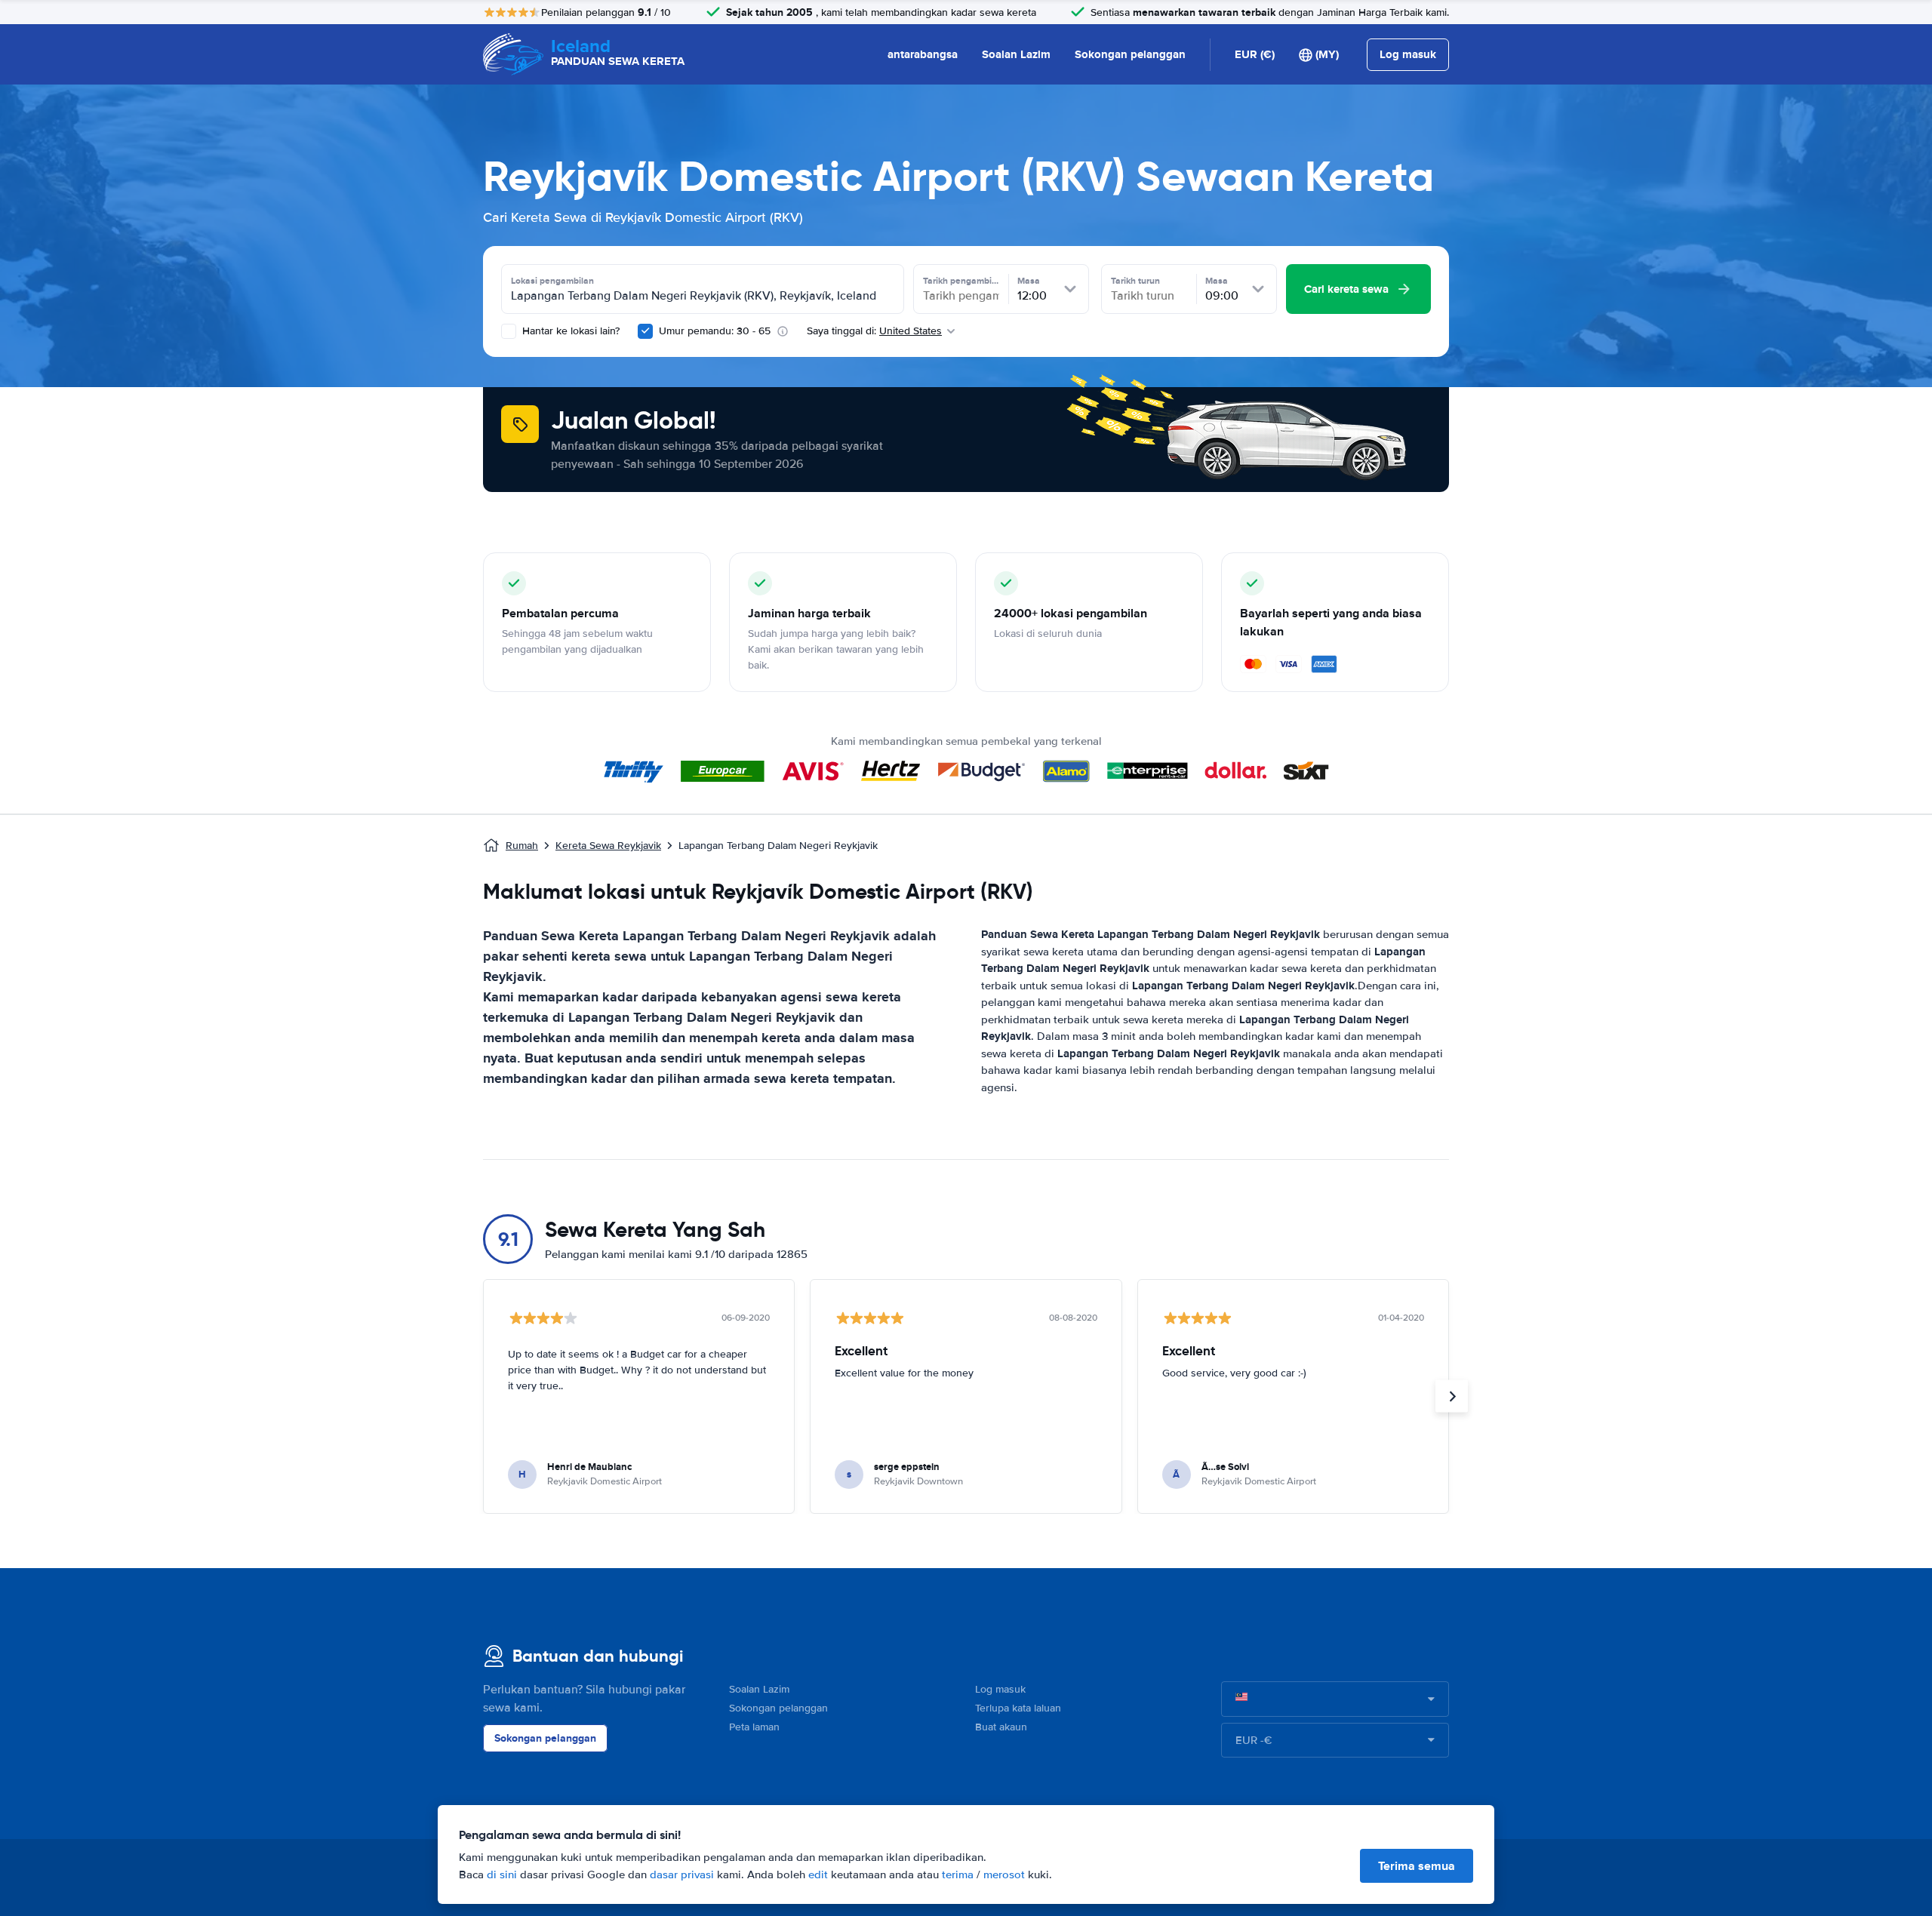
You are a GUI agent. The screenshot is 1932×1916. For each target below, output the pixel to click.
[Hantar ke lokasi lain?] (509, 331)
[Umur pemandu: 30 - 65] (645, 331)
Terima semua (1417, 1866)
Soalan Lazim (1016, 54)
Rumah (522, 846)
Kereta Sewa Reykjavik (608, 846)
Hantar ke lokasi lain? (569, 331)
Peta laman (754, 1727)
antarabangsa (923, 54)
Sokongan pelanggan (1130, 54)
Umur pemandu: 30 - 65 (715, 331)
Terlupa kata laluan (1018, 1708)
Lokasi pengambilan (552, 281)
